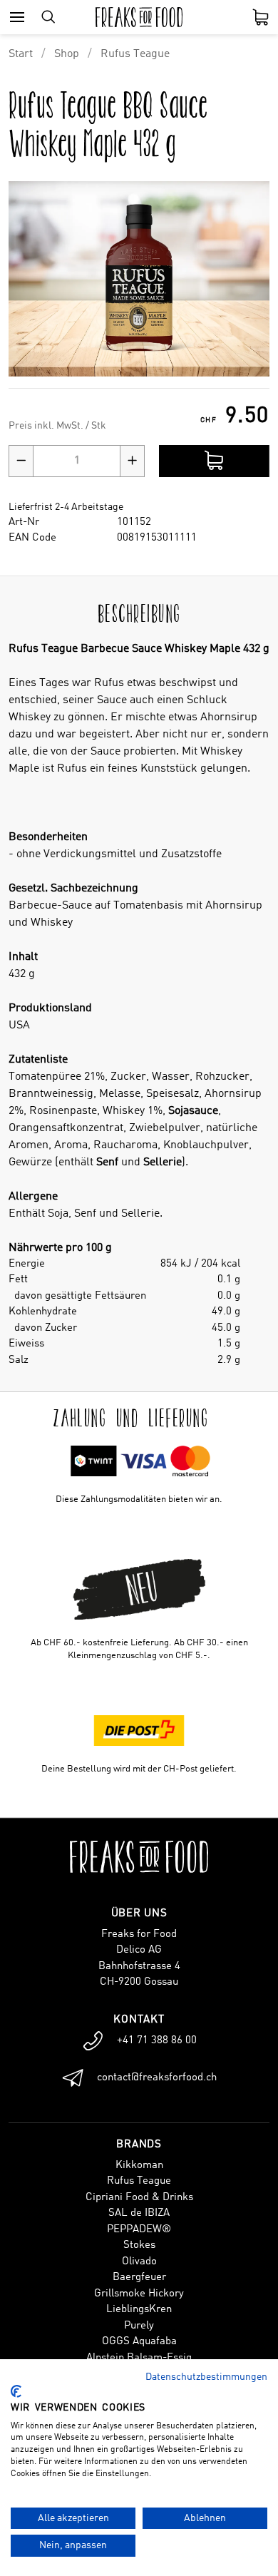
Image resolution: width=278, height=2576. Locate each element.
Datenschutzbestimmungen (206, 2377)
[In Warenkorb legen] (214, 461)
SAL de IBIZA (139, 2213)
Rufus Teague (135, 54)
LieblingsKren (139, 2310)
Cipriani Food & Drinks (139, 2198)
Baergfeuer (139, 2278)
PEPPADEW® (139, 2230)
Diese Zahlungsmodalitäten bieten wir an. (139, 1499)
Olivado (139, 2262)
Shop (67, 54)
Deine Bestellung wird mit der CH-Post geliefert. (139, 1769)
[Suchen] (48, 17)
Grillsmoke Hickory (139, 2294)
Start (21, 54)
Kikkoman (139, 2166)
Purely (139, 2326)
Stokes (139, 2245)
